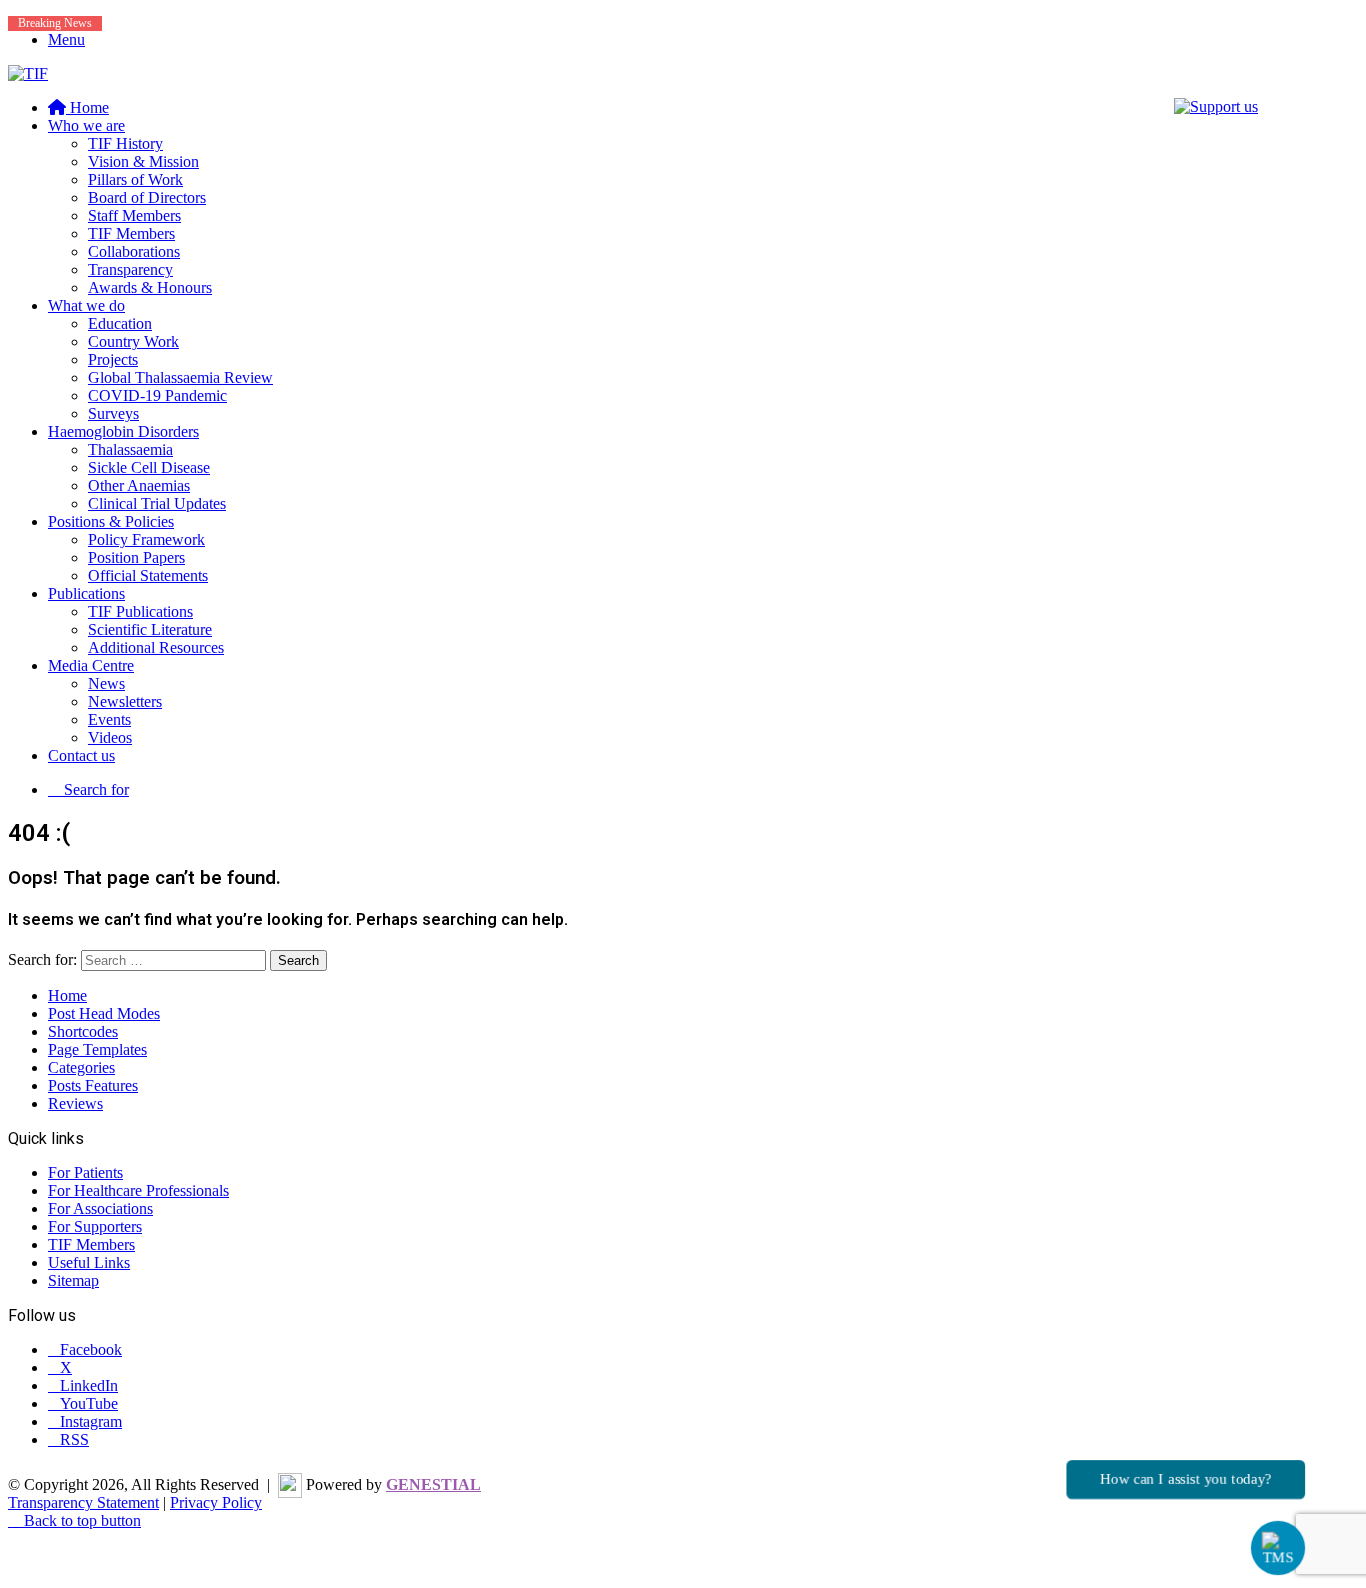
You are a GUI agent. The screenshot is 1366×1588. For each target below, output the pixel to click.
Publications (86, 593)
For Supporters (95, 1226)
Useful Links (89, 1262)
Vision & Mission (143, 161)
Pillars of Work (135, 179)
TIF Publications (140, 611)
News (106, 683)
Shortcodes (83, 1031)
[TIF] (28, 73)
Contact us (81, 755)
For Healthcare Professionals (138, 1190)
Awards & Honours (150, 287)
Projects (113, 359)
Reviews (75, 1103)
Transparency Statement (83, 1502)
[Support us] (1216, 106)
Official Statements (148, 575)
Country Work (133, 341)
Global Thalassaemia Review (180, 377)
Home (67, 995)
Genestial (433, 1484)
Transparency (130, 269)
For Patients (85, 1172)
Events (109, 719)
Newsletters (125, 701)
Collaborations (134, 251)
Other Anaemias (139, 485)
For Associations (100, 1208)
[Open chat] (1278, 1548)
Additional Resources (156, 647)
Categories (81, 1067)
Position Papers (136, 557)
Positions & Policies (111, 521)
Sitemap (73, 1280)
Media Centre (91, 665)
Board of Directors (147, 197)
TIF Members (131, 233)
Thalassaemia (130, 449)
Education (120, 323)
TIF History (125, 143)
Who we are (86, 125)
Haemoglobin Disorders (123, 431)
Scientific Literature (150, 629)
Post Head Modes (104, 1013)
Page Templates (97, 1049)
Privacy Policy (216, 1502)
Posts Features (93, 1085)
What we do (86, 305)
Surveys (113, 413)
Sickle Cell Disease (149, 467)
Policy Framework (146, 539)
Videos (110, 737)
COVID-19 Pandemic (157, 395)
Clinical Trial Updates (157, 503)
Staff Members (134, 215)
